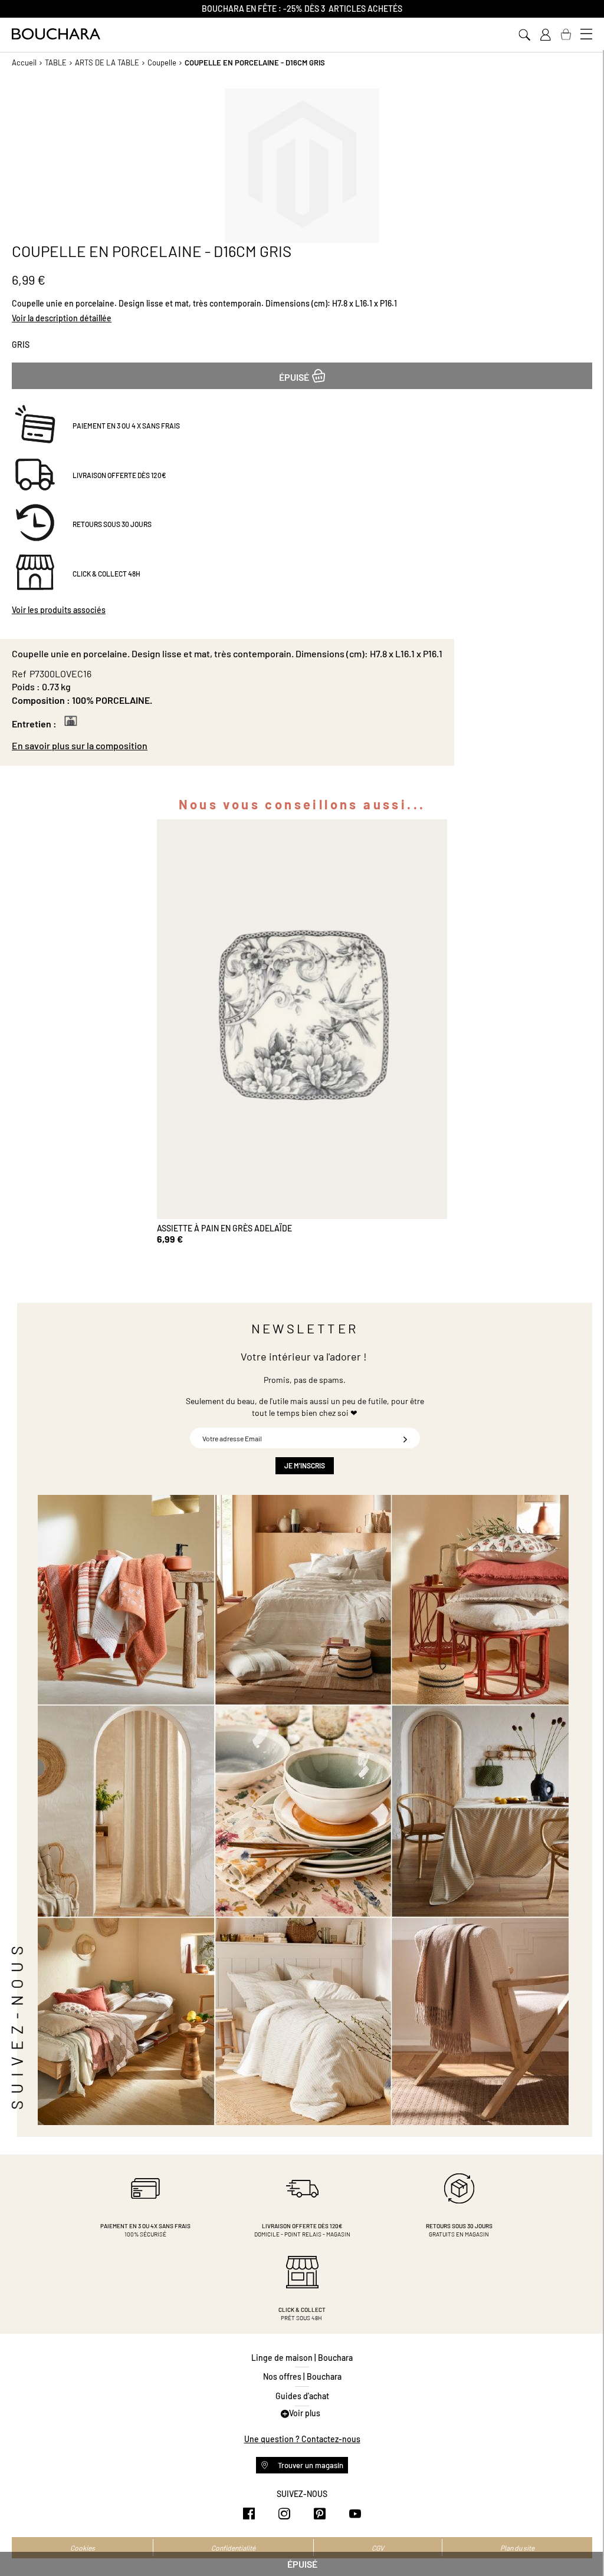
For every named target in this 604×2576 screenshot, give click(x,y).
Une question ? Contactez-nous (302, 2439)
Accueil (24, 62)
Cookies (83, 2548)
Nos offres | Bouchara (302, 2376)
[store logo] (56, 34)
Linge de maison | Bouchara (302, 2358)
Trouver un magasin (310, 2465)
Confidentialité (233, 2548)
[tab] (227, 746)
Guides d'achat (302, 2396)
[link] (545, 35)
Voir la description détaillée (62, 318)
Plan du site (517, 2548)
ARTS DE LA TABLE (107, 62)
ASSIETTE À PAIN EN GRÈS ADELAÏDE (224, 1228)
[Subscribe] (405, 1438)
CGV (378, 2548)
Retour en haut (583, 2544)
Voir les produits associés (59, 610)
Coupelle (162, 62)
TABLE (56, 62)
